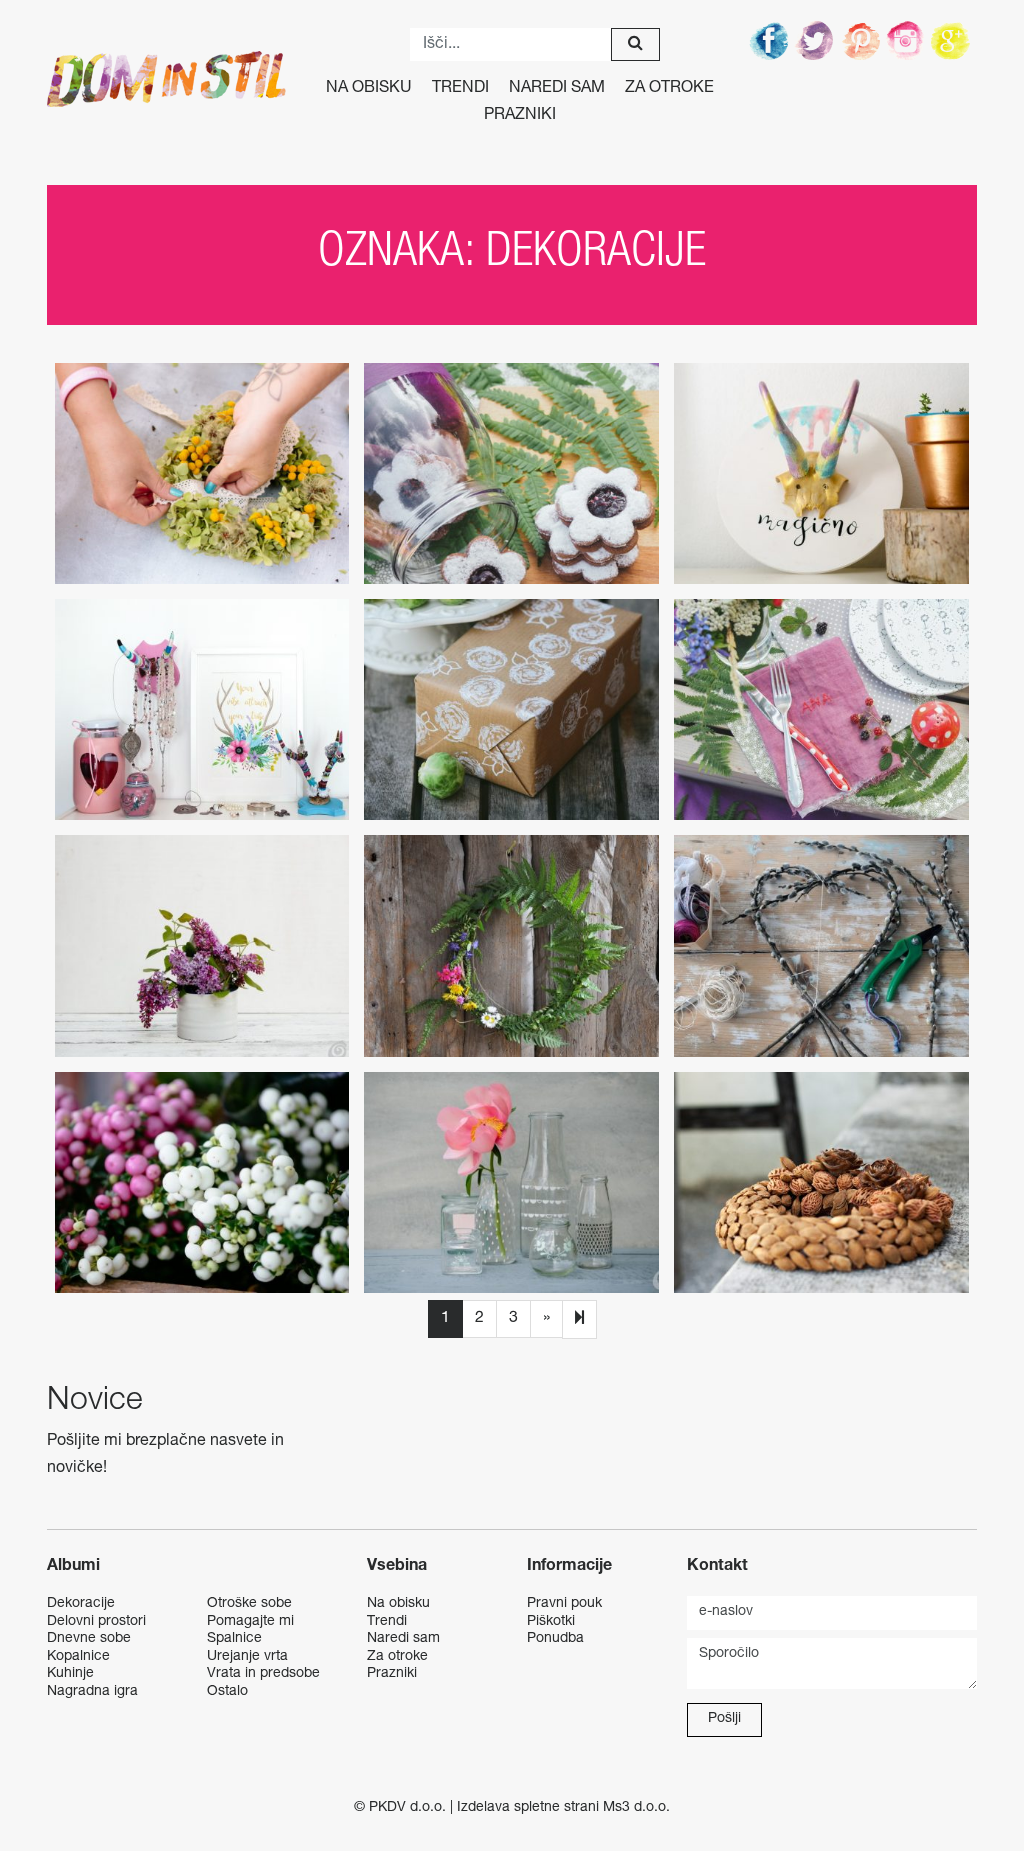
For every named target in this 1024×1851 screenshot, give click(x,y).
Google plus (954, 40)
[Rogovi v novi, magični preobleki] (821, 473)
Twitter (816, 40)
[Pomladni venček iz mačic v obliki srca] (821, 945)
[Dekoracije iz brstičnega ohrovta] (511, 709)
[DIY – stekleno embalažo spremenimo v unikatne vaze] (511, 1182)
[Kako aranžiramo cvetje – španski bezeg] (202, 945)
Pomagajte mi (250, 1622)
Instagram (908, 40)
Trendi (460, 89)
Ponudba (555, 1639)
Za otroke (669, 89)
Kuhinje (70, 1674)
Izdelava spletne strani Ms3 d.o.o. (563, 1808)
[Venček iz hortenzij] (202, 473)
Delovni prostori (96, 1622)
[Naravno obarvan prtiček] (821, 709)
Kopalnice (78, 1657)
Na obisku (369, 89)
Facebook (770, 40)
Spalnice (234, 1639)
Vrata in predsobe (263, 1674)
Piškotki (551, 1622)
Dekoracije (81, 1604)
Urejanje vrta (247, 1657)
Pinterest (862, 40)
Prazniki (520, 116)
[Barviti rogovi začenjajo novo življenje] (202, 709)
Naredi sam (557, 89)
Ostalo (227, 1692)
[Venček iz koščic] (821, 1182)
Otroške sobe (249, 1604)
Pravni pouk (564, 1604)
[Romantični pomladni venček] (511, 945)
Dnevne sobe (89, 1639)
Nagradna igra (92, 1692)
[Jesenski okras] (202, 1182)
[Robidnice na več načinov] (511, 473)
